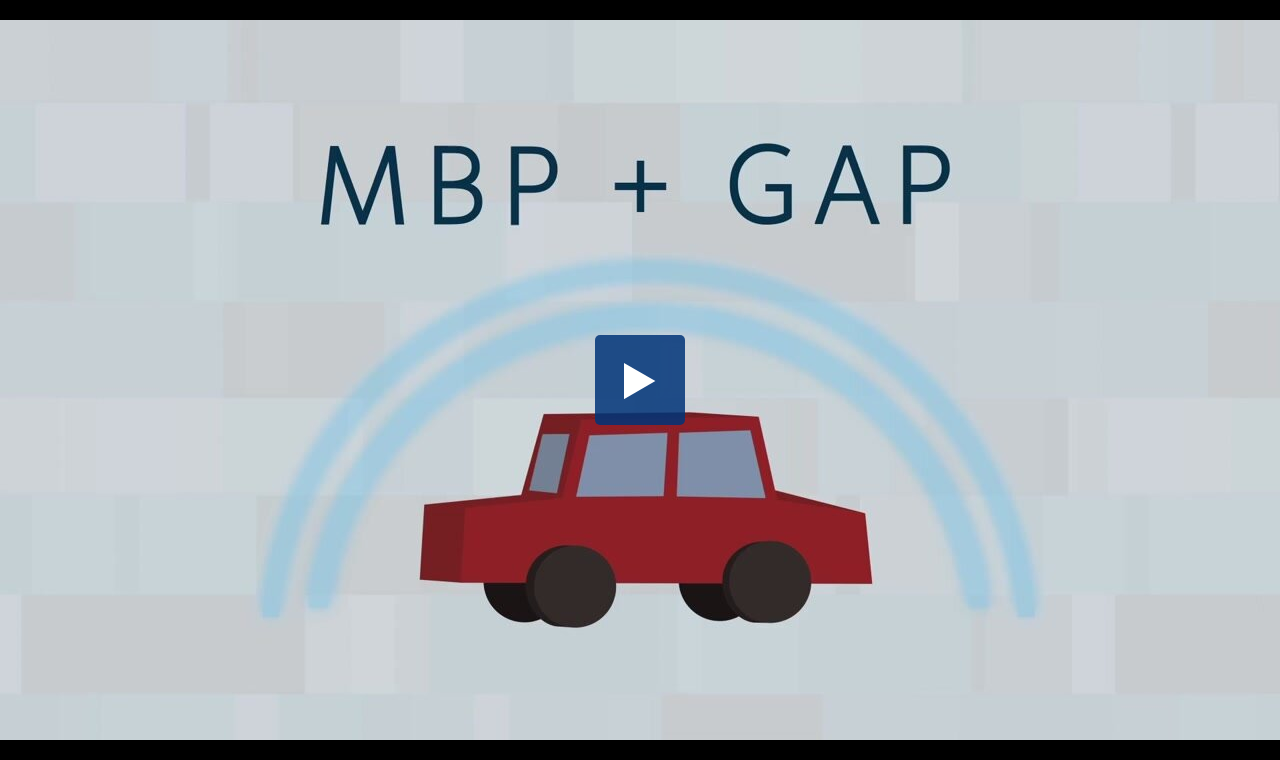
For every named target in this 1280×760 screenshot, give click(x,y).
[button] (640, 380)
